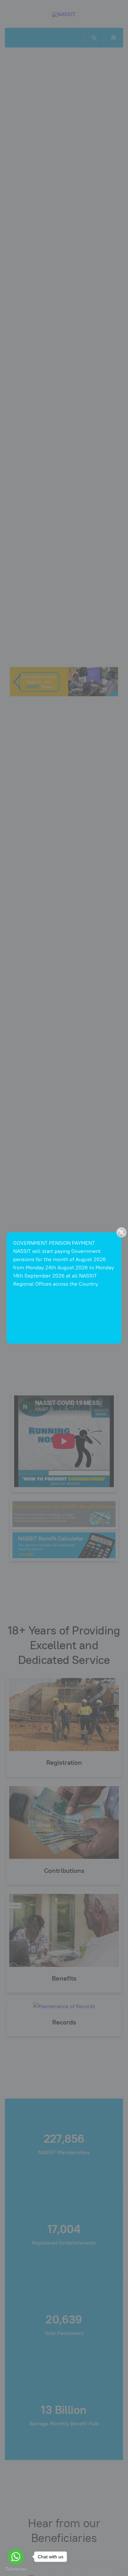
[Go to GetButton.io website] (16, 2569)
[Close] (121, 1232)
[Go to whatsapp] (16, 2557)
